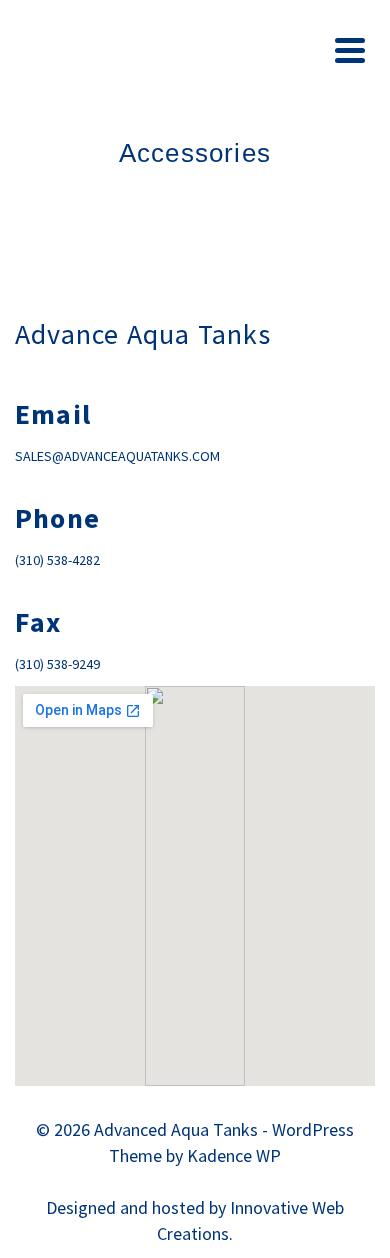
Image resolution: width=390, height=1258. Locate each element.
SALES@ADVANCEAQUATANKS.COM (117, 456)
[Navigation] (350, 50)
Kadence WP (234, 1155)
